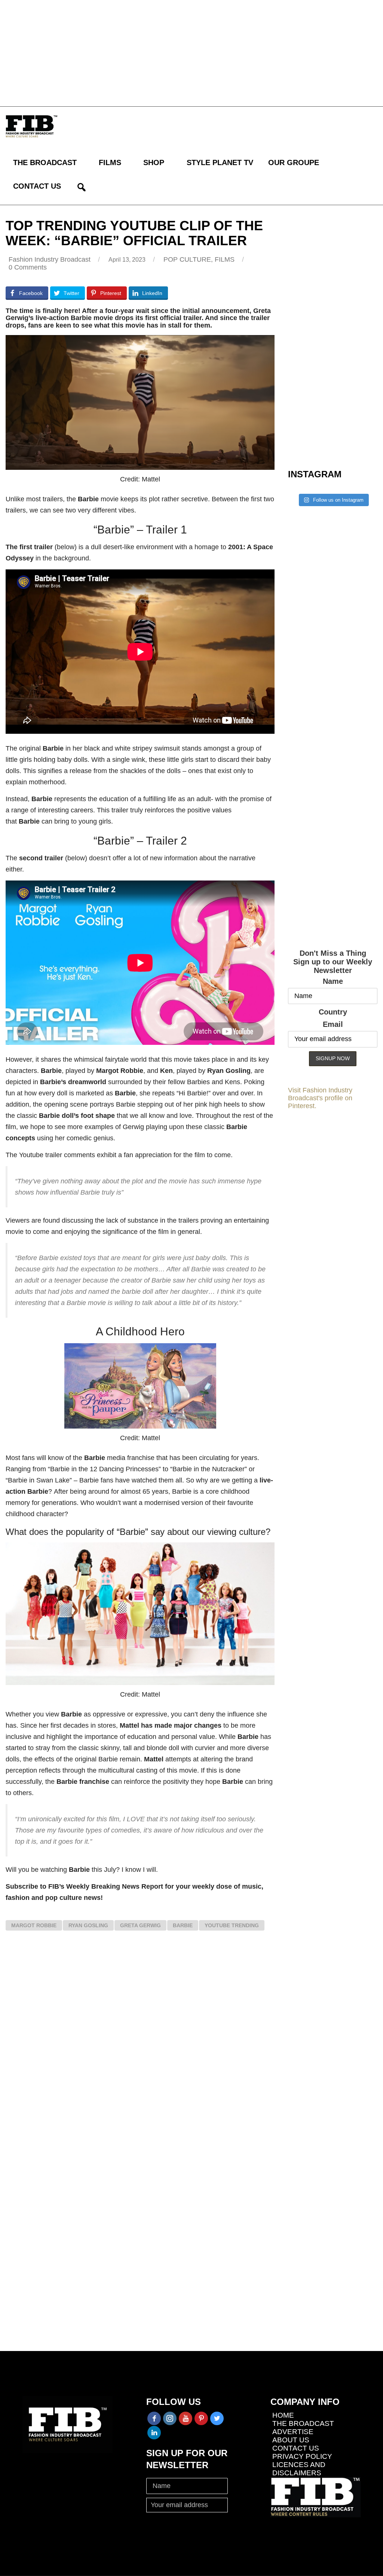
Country (333, 1012)
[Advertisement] (191, 52)
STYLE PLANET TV (220, 162)
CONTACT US (37, 186)
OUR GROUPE (294, 162)
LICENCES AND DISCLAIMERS (299, 2469)
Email (333, 1024)
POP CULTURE (187, 259)
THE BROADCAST (45, 162)
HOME (283, 2415)
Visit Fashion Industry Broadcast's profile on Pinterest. (320, 1098)
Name (333, 981)
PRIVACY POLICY (302, 2456)
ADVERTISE (293, 2432)
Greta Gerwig (140, 1925)
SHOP (154, 162)
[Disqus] (140, 2046)
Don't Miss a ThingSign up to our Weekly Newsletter (333, 962)
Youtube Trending (232, 1925)
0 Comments (28, 267)
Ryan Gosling (88, 1925)
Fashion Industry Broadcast (50, 259)
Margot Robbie (34, 1925)
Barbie (183, 1925)
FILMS (110, 162)
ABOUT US (291, 2440)
